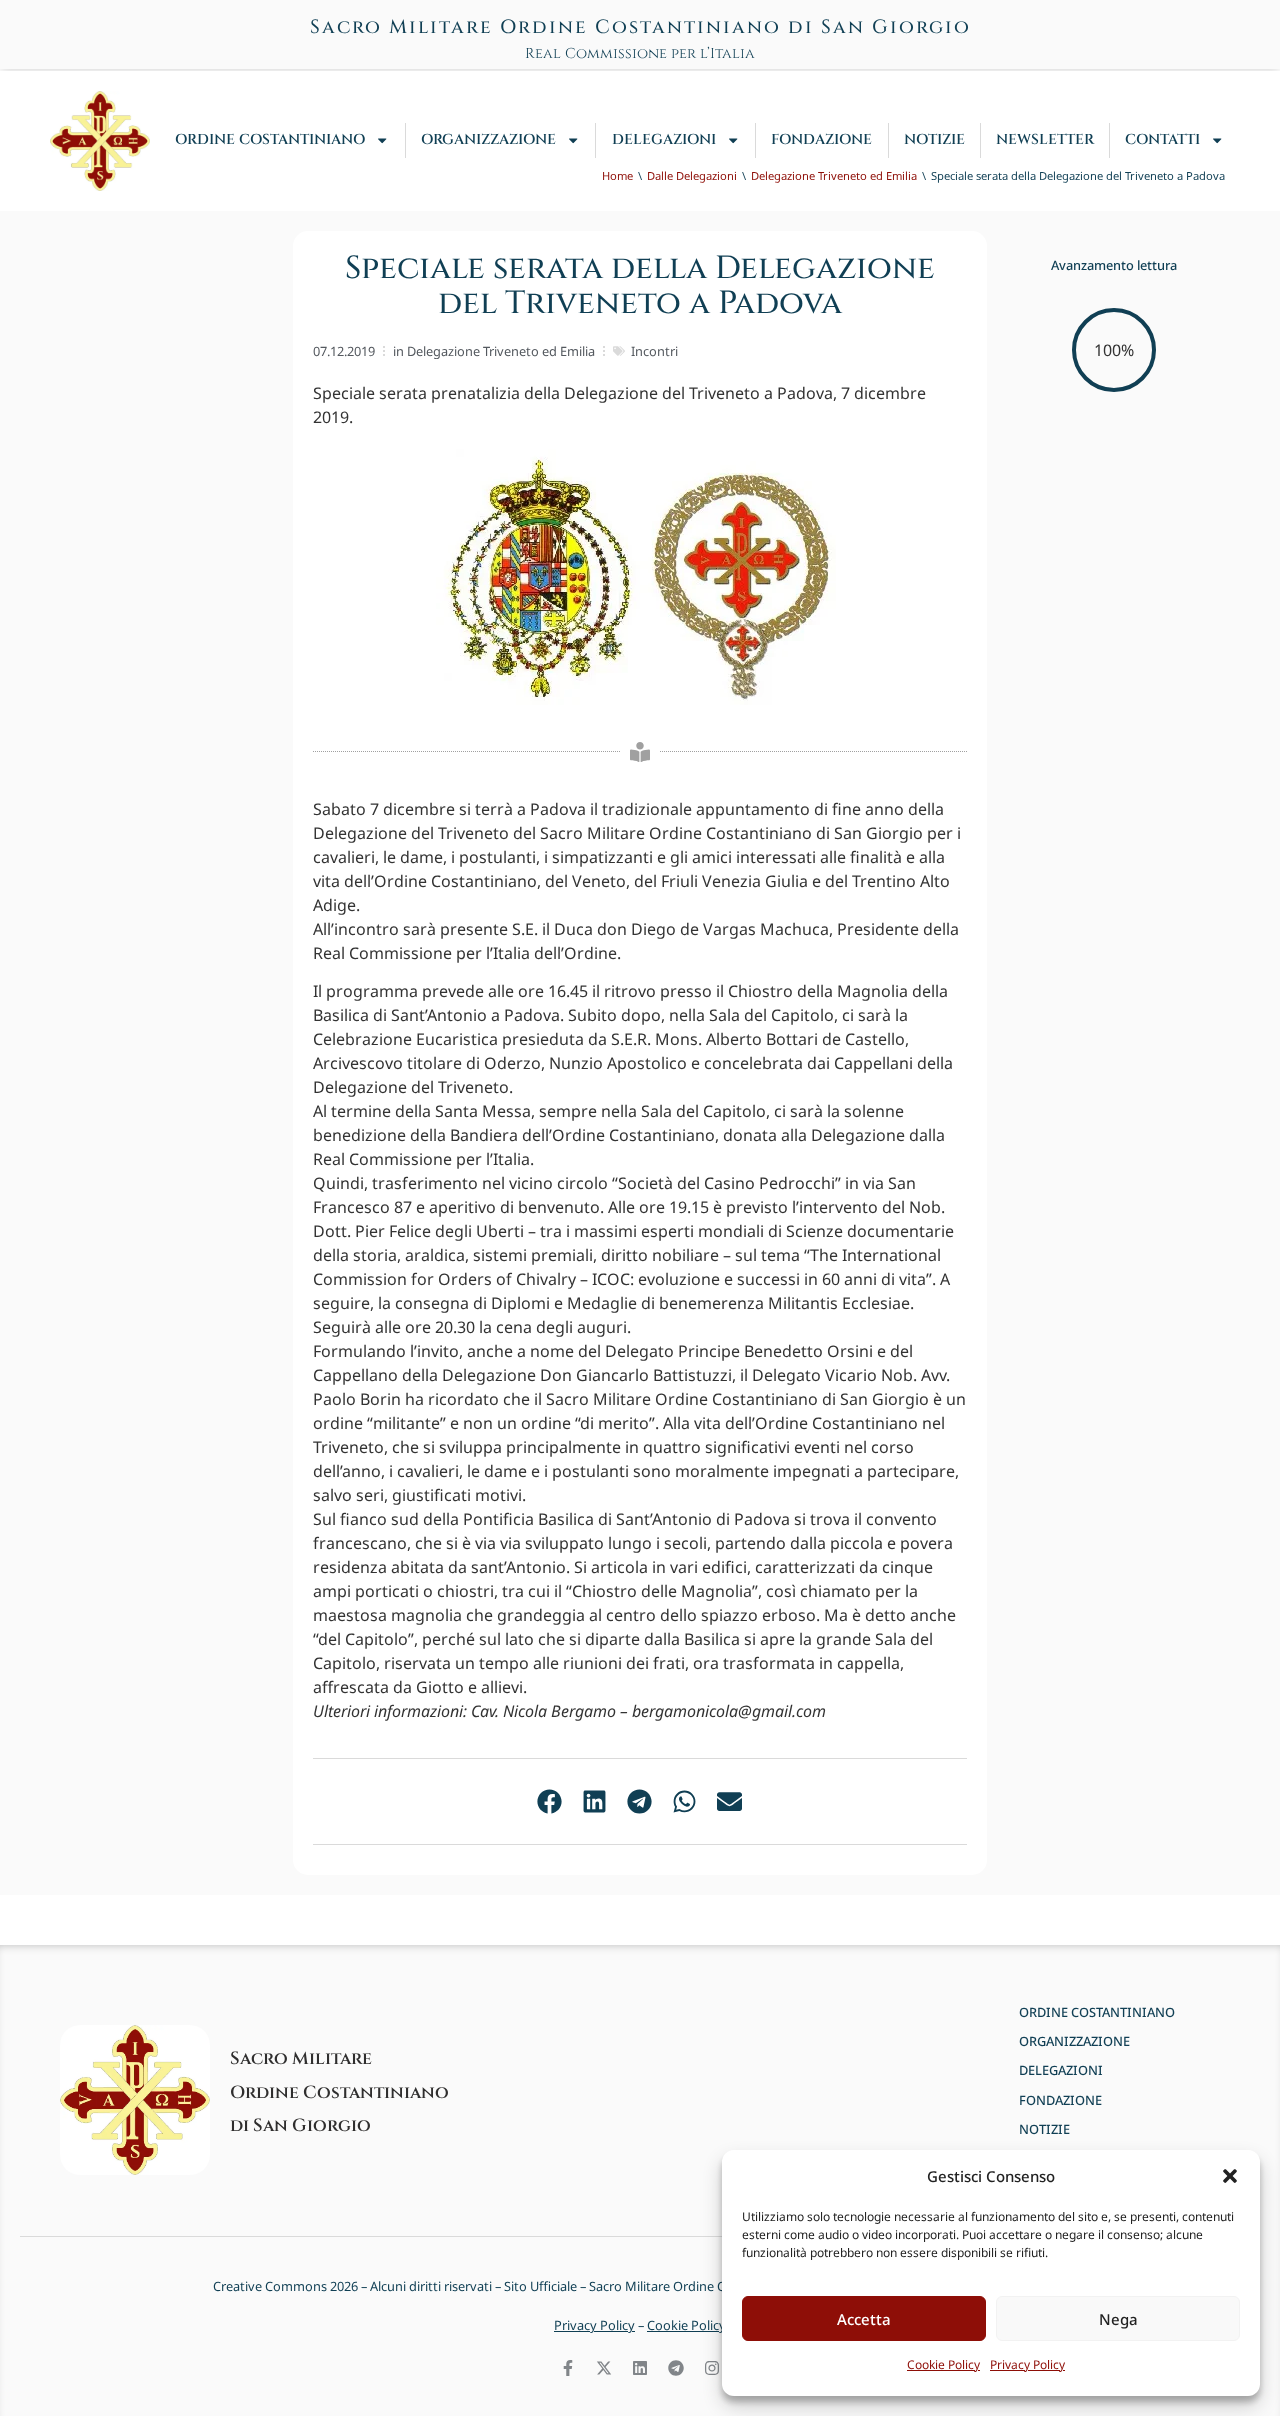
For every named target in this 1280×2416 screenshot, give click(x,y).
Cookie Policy (943, 2364)
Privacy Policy (1027, 2364)
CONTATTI (1162, 139)
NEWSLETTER (1045, 139)
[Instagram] (712, 2368)
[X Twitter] (604, 2368)
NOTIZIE (934, 139)
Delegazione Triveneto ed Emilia (501, 351)
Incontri (654, 351)
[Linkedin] (640, 2368)
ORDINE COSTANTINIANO (270, 139)
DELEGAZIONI (664, 139)
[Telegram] (676, 2368)
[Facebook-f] (568, 2368)
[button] (1230, 2176)
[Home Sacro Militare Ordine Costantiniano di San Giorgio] (100, 141)
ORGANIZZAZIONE (488, 139)
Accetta (864, 2319)
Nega (1118, 2319)
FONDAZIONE (821, 139)
